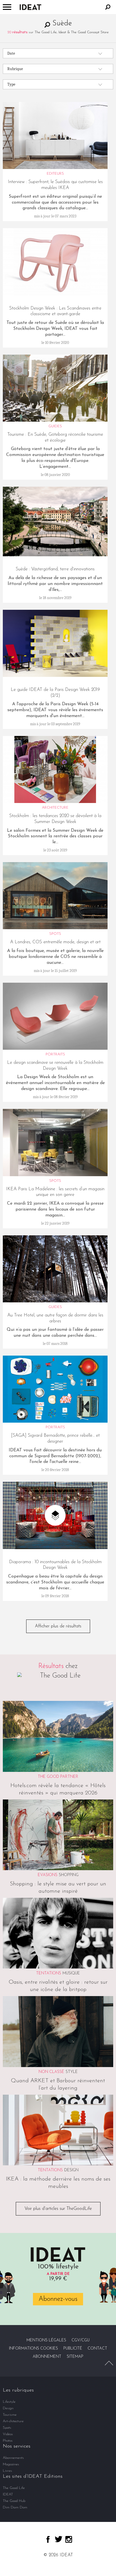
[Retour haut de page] (109, 2363)
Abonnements (13, 2458)
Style (72, 2072)
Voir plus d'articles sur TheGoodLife (58, 2209)
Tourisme (10, 2415)
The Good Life (14, 2488)
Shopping (69, 1875)
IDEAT (8, 2494)
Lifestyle (9, 2402)
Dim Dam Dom (15, 2507)
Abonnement (47, 2357)
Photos (8, 2441)
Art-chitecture (13, 2421)
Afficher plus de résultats (58, 1626)
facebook (48, 2539)
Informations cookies (34, 2349)
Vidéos (8, 2434)
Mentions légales (46, 2340)
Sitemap (75, 2357)
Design (71, 2170)
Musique (71, 1973)
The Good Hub (14, 2501)
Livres (7, 2471)
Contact (97, 2349)
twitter (59, 2539)
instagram (69, 2539)
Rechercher (108, 7)
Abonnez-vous (58, 2299)
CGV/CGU (81, 2340)
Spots (7, 2428)
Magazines (11, 2464)
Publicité (73, 2349)
